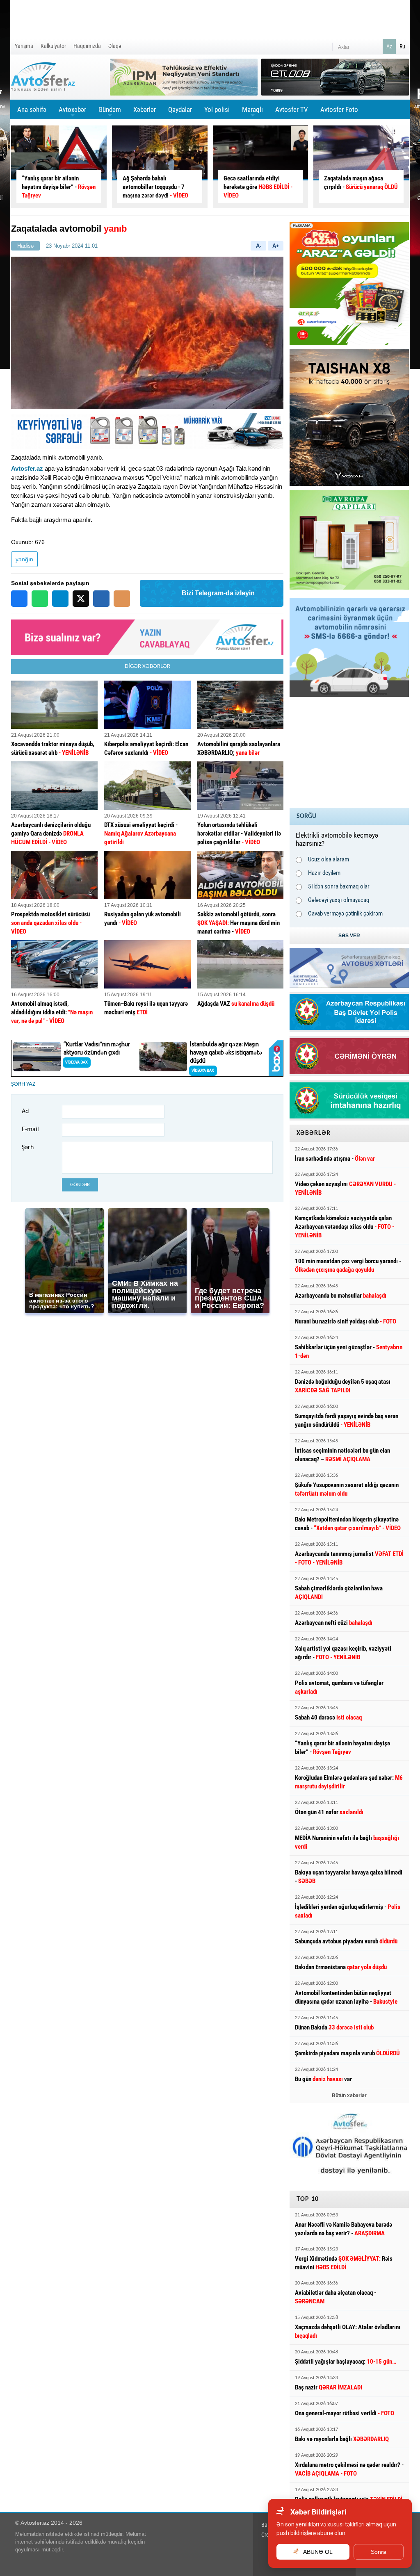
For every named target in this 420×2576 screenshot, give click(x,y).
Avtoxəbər (72, 112)
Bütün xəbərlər (349, 2095)
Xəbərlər (145, 109)
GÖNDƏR (80, 1185)
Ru (402, 46)
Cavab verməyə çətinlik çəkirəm (345, 913)
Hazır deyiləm (324, 873)
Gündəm (110, 112)
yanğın (24, 559)
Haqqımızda (87, 46)
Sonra (379, 2552)
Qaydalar (180, 109)
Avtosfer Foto (339, 109)
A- (259, 246)
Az (389, 46)
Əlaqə (115, 46)
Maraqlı (252, 112)
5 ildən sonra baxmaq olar (339, 886)
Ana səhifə (32, 109)
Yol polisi (217, 109)
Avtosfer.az (27, 468)
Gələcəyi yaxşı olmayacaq (339, 900)
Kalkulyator (53, 46)
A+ (276, 246)
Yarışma (24, 46)
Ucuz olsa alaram (329, 859)
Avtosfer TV (292, 109)
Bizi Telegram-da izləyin (218, 593)
